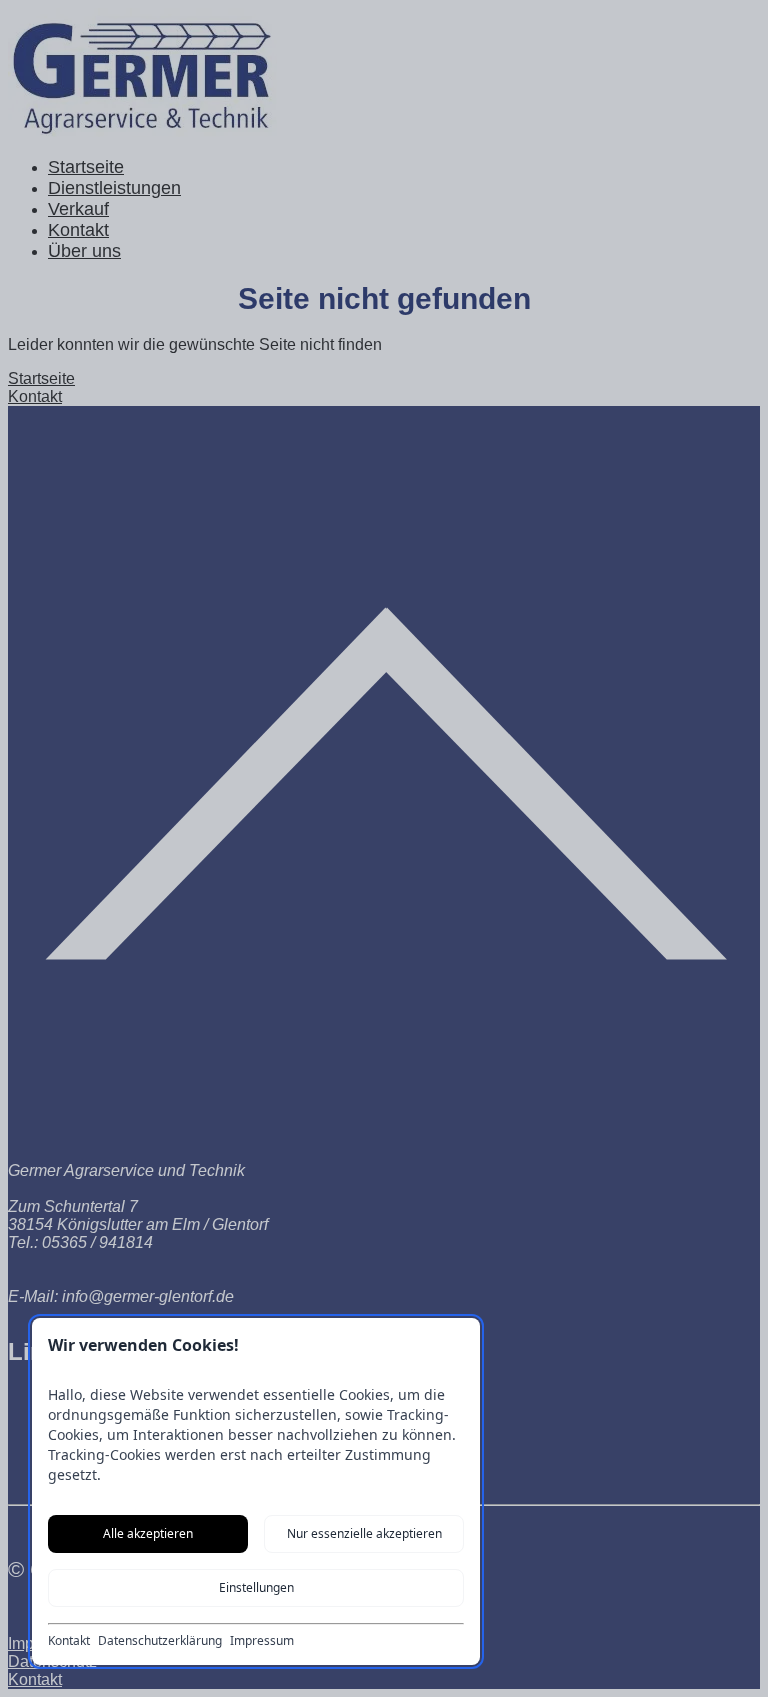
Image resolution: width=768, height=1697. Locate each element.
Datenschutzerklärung (160, 1641)
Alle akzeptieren (148, 1533)
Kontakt (69, 1641)
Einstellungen (256, 1587)
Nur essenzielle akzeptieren (364, 1533)
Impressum (262, 1641)
